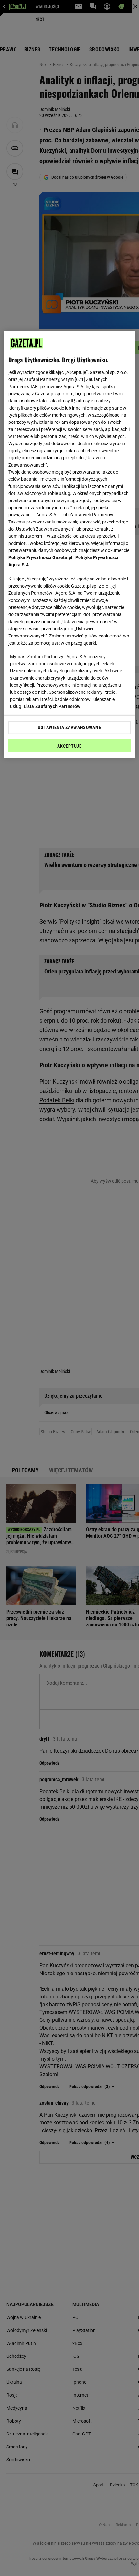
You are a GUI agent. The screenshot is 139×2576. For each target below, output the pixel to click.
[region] (70, 544)
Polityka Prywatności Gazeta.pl (40, 557)
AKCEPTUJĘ (69, 746)
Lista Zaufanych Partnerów (52, 706)
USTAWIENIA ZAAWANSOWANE (69, 727)
